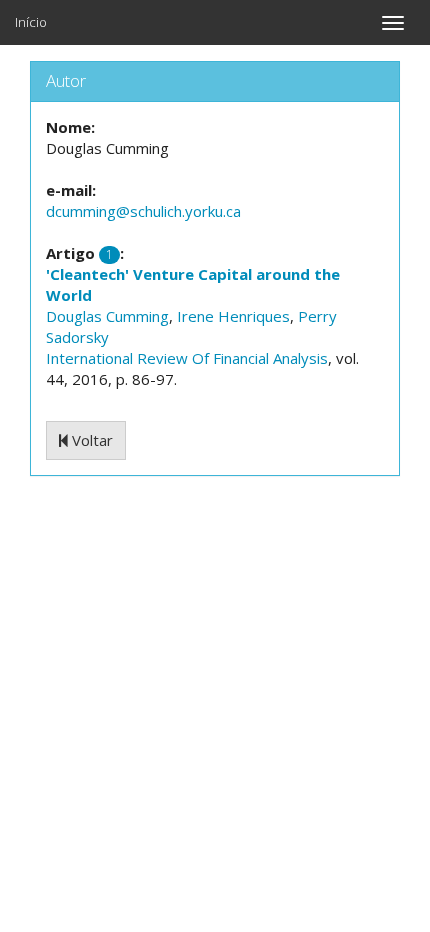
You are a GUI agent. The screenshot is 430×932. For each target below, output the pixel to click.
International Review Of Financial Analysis (187, 358)
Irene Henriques (233, 316)
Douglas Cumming (107, 316)
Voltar (90, 440)
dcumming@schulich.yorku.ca (143, 211)
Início (31, 22)
